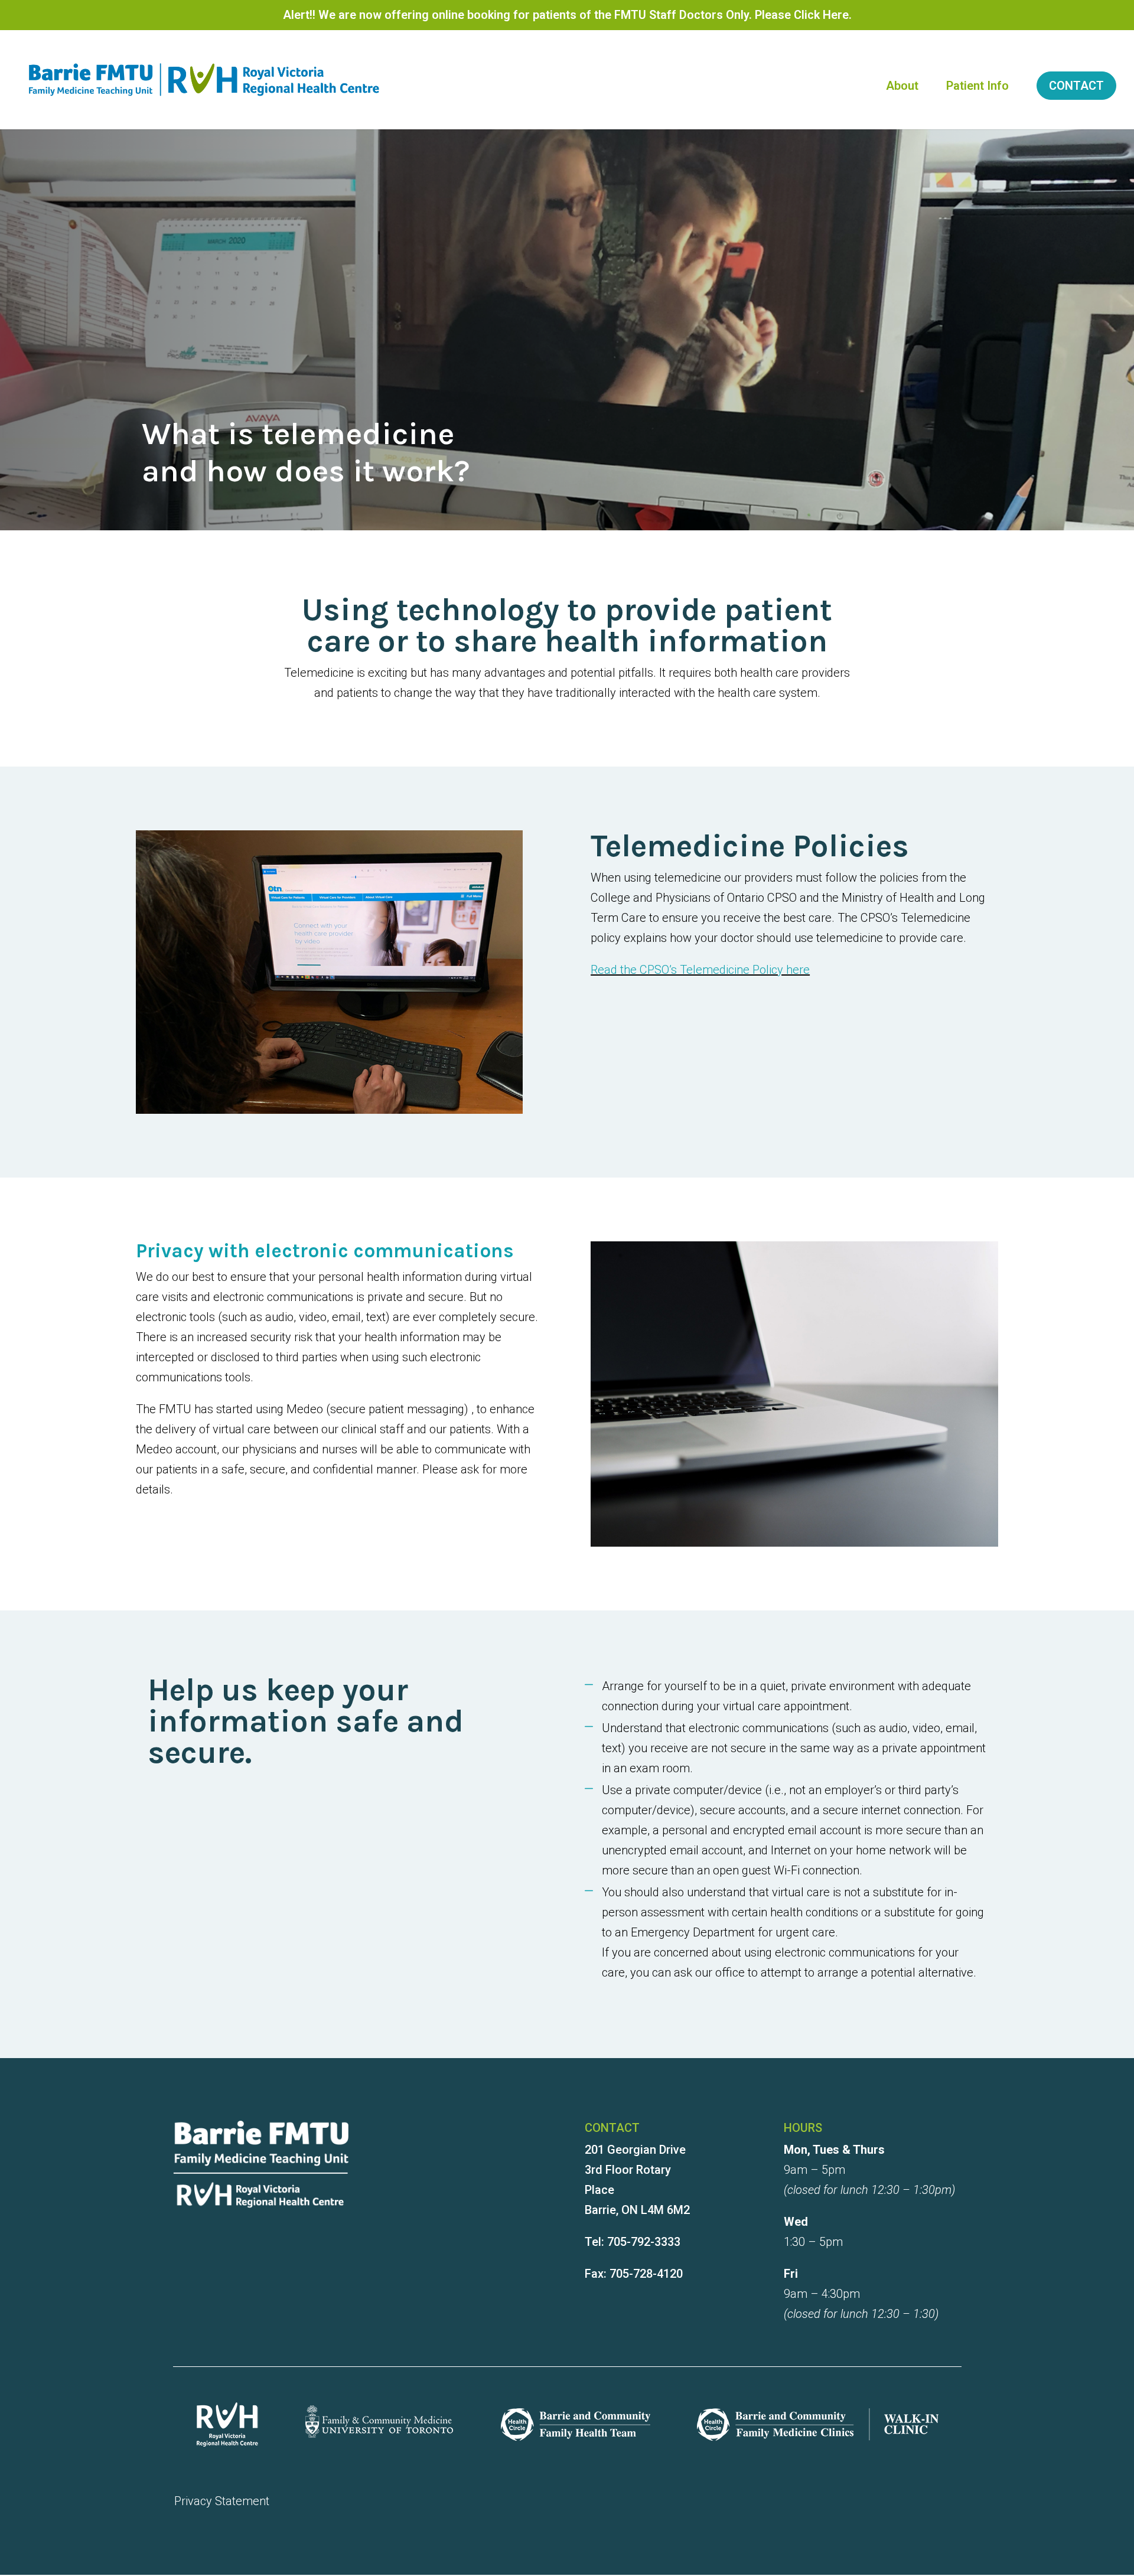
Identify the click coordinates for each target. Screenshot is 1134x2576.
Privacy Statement (222, 2501)
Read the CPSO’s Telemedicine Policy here (700, 970)
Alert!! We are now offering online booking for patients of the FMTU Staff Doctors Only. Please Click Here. (567, 17)
